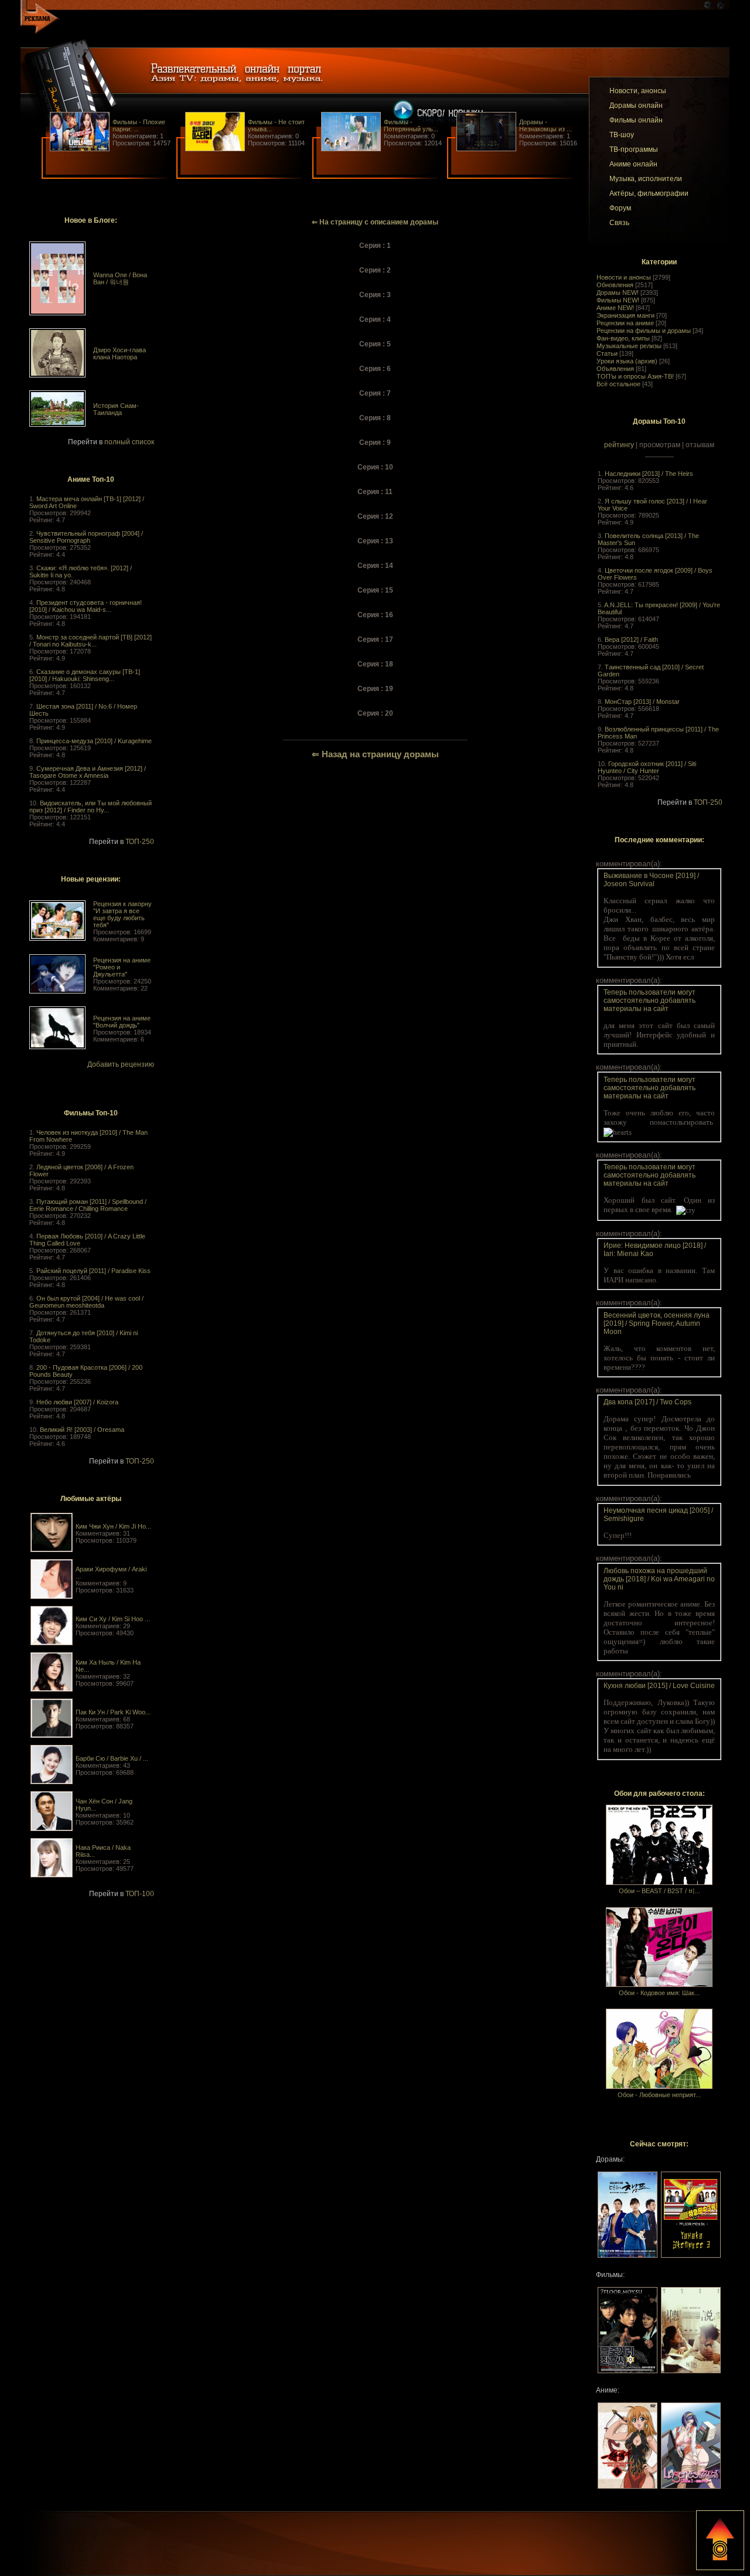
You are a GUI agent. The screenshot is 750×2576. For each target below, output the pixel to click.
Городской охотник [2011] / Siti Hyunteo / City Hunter (647, 767)
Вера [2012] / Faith (631, 639)
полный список (129, 442)
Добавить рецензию (121, 1064)
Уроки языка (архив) (627, 361)
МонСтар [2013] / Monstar (642, 702)
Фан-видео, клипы (623, 338)
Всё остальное (618, 384)
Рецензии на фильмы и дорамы (644, 331)
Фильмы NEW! (618, 300)
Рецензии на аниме (625, 323)
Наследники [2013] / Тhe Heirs (649, 474)
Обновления (615, 285)
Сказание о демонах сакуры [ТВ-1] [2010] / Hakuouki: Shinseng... (85, 675)
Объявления (615, 369)
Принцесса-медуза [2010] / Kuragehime (94, 741)
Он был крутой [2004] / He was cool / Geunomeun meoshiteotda (86, 1302)
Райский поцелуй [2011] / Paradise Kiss (93, 1271)
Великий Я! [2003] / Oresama (82, 1430)
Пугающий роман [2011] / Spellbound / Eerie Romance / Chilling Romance (88, 1205)
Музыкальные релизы (629, 346)
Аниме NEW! (615, 308)
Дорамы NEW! (618, 292)
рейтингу (619, 445)
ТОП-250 (140, 842)
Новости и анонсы (624, 277)
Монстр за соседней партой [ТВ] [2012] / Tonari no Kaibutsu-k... (91, 641)
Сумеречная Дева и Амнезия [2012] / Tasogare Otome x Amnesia (88, 772)
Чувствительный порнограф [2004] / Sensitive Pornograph (86, 537)
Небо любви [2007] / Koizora (77, 1402)
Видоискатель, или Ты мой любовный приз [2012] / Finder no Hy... (91, 807)
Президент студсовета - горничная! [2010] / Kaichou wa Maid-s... (86, 606)
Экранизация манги (625, 315)
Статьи (607, 353)
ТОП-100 (140, 1894)
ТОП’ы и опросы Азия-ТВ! (635, 376)
